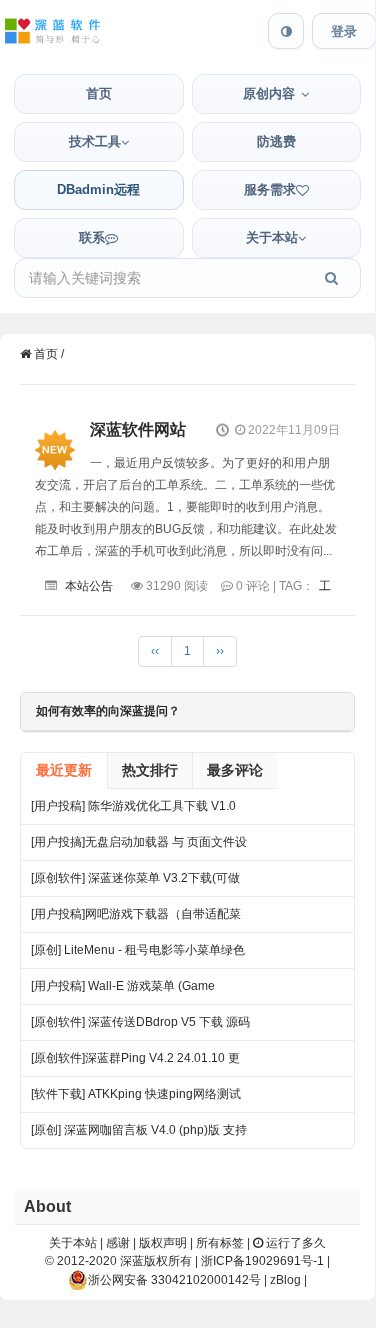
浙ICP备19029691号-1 (262, 1261)
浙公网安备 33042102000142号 (174, 1280)
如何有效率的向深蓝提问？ (108, 711)
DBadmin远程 (98, 189)
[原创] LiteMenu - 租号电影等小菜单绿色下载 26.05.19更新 (138, 955)
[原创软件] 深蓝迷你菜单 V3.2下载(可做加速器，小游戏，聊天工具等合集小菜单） (135, 883)
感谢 (118, 1243)
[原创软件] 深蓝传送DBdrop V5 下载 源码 (140, 1022)
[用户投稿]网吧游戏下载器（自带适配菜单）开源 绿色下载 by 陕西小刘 (136, 919)
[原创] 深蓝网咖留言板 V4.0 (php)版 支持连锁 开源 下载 (139, 1135)
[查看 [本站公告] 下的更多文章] (55, 434)
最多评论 (235, 770)
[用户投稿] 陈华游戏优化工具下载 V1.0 (133, 806)
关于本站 (272, 237)
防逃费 (276, 141)
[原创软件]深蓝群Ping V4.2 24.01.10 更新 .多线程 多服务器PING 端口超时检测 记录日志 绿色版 (135, 1063)
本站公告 (89, 586)
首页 (99, 93)
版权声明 (163, 1243)
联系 (92, 237)
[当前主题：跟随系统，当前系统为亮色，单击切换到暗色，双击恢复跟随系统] (286, 31)
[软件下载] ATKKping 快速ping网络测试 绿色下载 (136, 1099)
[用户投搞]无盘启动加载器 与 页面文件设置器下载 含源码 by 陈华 (139, 847)
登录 (344, 31)
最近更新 (64, 770)
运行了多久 (294, 1243)
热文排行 (150, 770)
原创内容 (269, 93)
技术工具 (95, 141)
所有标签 (220, 1243)
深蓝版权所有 (156, 1261)
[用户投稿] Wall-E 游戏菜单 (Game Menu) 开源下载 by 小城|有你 (123, 991)
